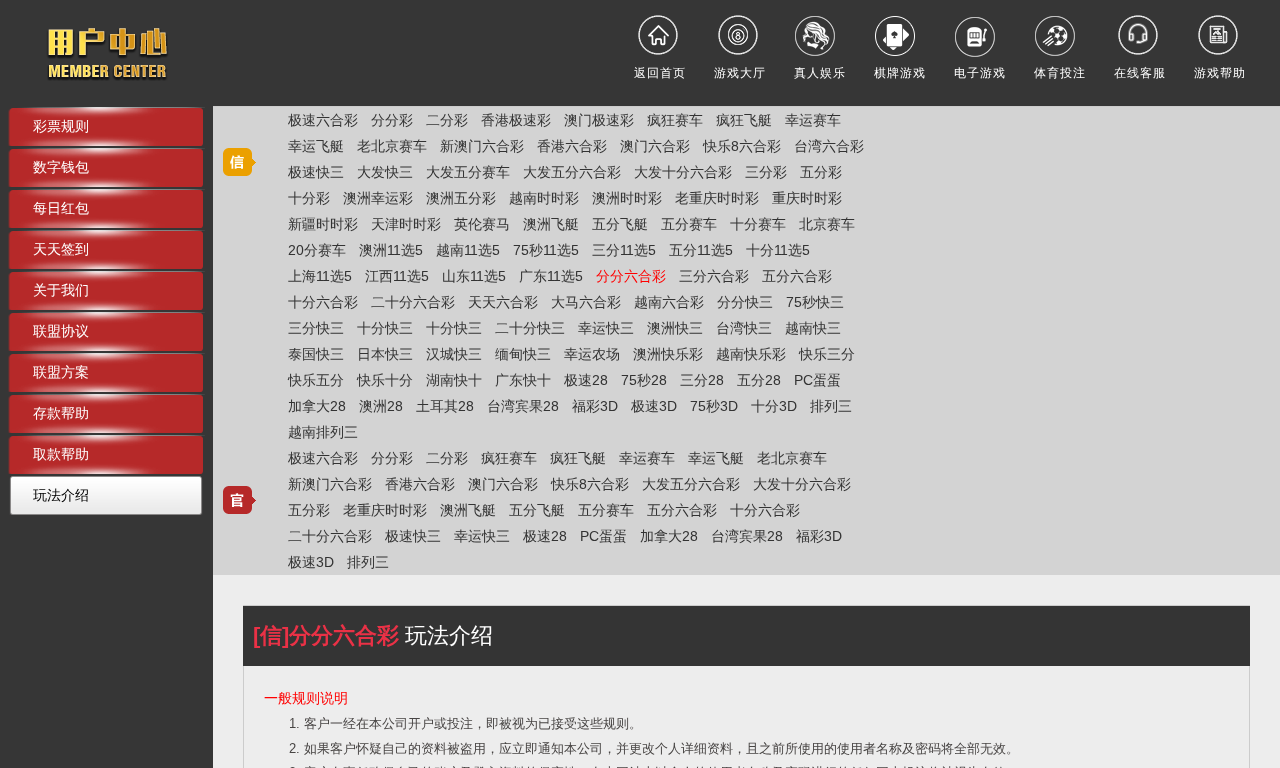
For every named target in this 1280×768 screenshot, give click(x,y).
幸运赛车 (813, 120)
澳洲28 (381, 406)
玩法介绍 (61, 495)
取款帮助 (61, 454)
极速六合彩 (323, 120)
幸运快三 (606, 328)
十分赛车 (758, 224)
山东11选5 (474, 276)
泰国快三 (316, 354)
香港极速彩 (516, 120)
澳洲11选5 (391, 250)
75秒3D (714, 406)
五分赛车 (689, 224)
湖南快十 (454, 380)
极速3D (654, 406)
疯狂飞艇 (744, 120)
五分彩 (821, 172)
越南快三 (813, 328)
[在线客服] (1140, 35)
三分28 (702, 380)
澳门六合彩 (655, 146)
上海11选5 (320, 276)
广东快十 (523, 380)
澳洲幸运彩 (378, 198)
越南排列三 (323, 432)
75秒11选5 (546, 250)
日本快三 (385, 354)
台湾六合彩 (829, 146)
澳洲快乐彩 (668, 354)
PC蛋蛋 (817, 380)
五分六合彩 (797, 276)
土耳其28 (445, 406)
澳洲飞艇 (551, 224)
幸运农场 (592, 354)
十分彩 (309, 198)
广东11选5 (551, 276)
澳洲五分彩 (461, 198)
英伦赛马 (482, 224)
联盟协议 (61, 331)
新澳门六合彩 (482, 146)
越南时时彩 (544, 198)
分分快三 (745, 302)
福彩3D (595, 406)
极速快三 (316, 172)
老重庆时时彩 (717, 198)
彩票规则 (61, 126)
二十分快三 (530, 328)
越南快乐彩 (751, 354)
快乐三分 (827, 354)
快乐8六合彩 (742, 146)
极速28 (586, 380)
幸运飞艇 (316, 146)
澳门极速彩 (599, 120)
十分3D (774, 406)
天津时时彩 (406, 224)
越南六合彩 (669, 302)
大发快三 (385, 172)
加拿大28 (317, 406)
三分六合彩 (714, 276)
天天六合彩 (503, 302)
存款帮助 (61, 413)
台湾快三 (744, 328)
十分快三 (385, 328)
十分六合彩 (323, 302)
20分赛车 (317, 250)
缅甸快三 (523, 354)
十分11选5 (778, 250)
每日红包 (61, 208)
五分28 (759, 380)
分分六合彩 (631, 276)
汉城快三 (454, 354)
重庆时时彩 (807, 198)
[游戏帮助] (1220, 35)
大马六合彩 (586, 302)
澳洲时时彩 (627, 198)
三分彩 (766, 172)
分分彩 (392, 120)
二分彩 (447, 120)
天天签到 (61, 249)
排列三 (831, 406)
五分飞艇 (620, 224)
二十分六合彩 (413, 302)
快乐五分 (316, 380)
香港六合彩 (572, 146)
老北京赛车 (392, 146)
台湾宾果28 (523, 406)
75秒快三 (815, 302)
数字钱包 (61, 167)
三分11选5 (624, 250)
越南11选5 (468, 250)
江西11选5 (397, 276)
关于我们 (61, 290)
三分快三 (316, 328)
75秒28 (644, 380)
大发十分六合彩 (683, 172)
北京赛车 (827, 224)
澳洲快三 (675, 328)
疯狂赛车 (675, 120)
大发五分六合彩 (572, 172)
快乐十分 (385, 380)
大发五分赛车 (468, 172)
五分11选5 (701, 250)
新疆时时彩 (323, 224)
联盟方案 (61, 372)
